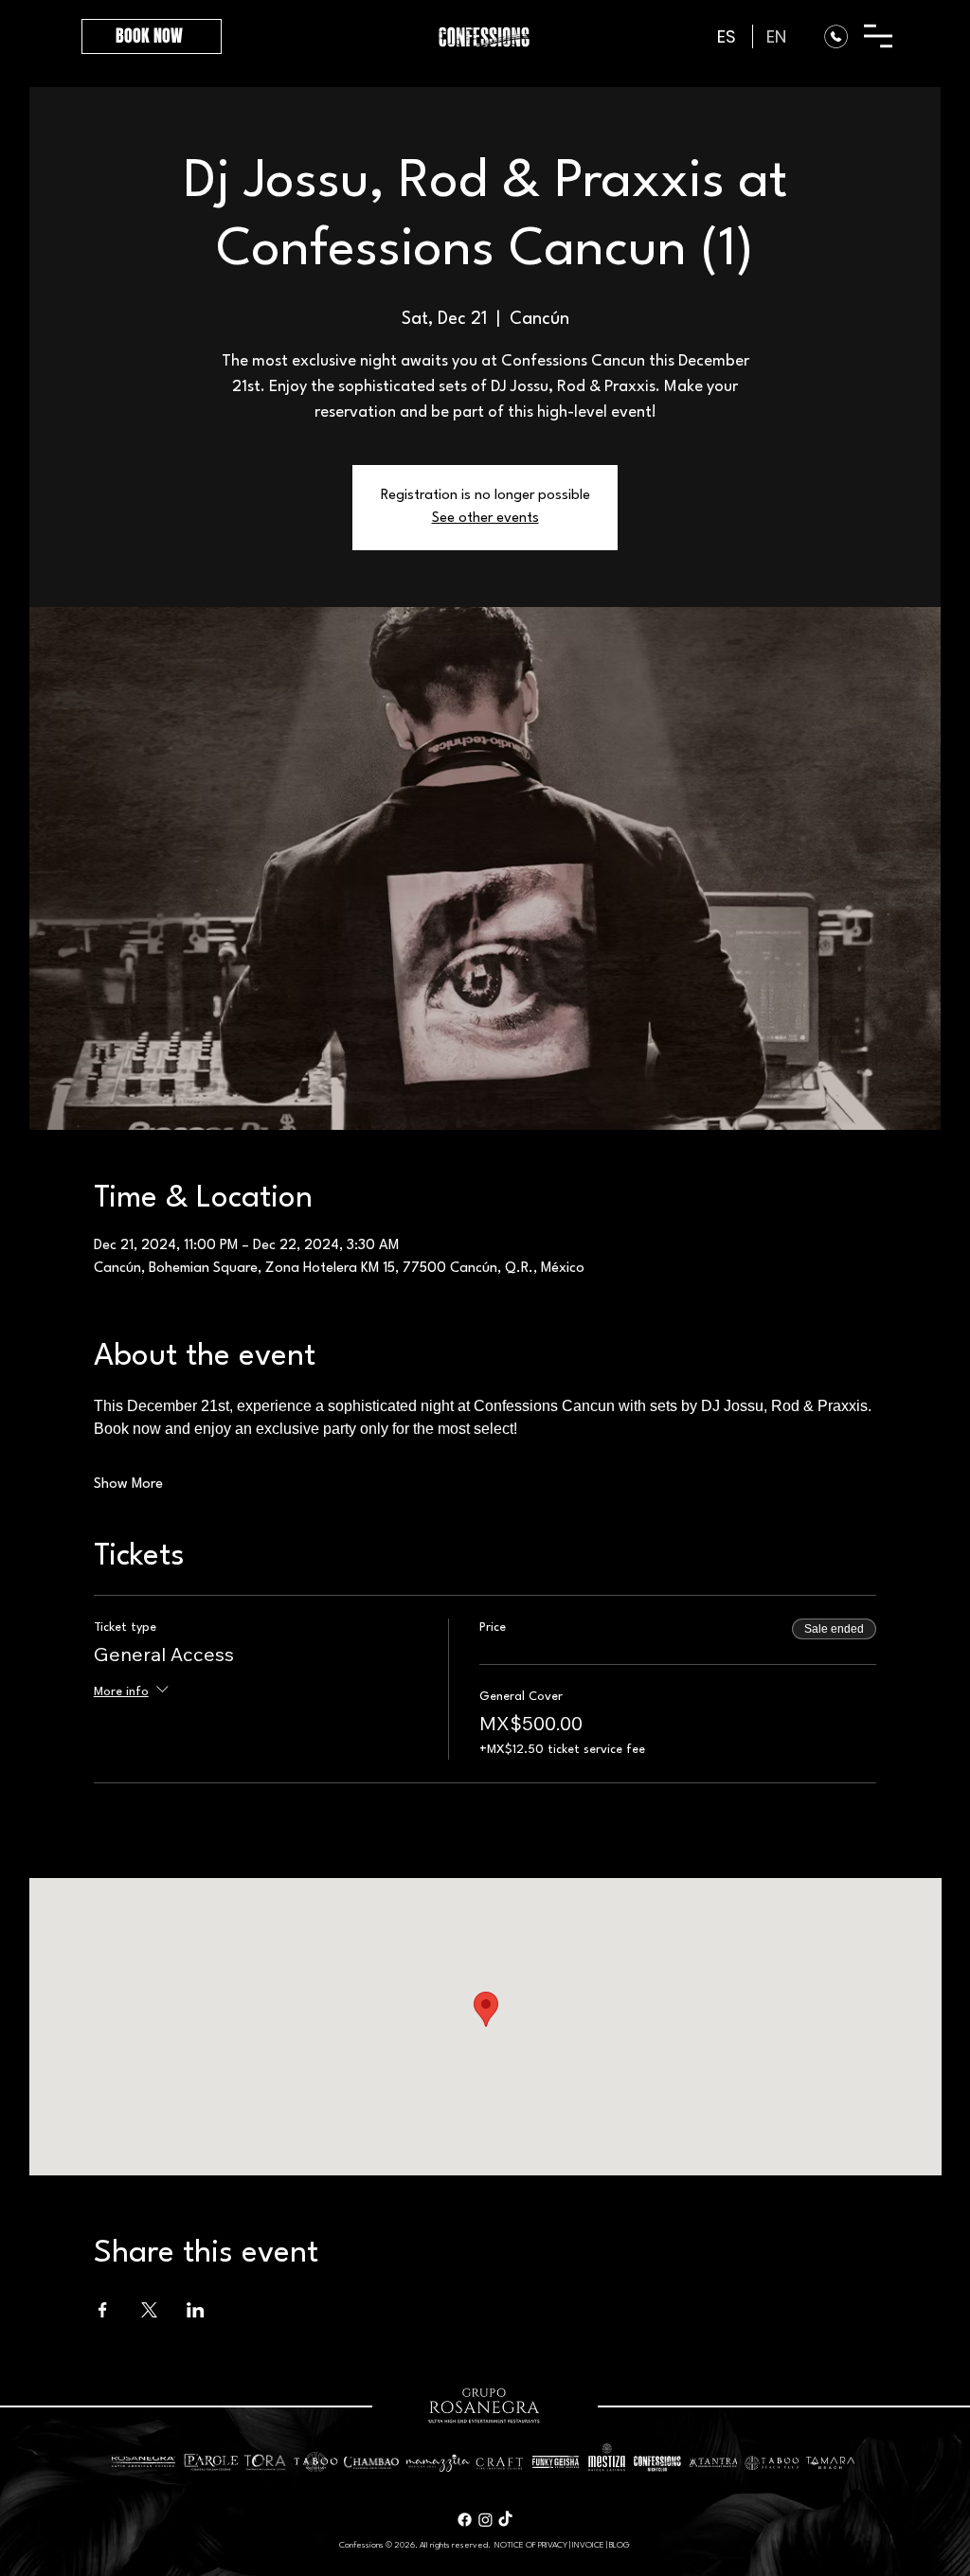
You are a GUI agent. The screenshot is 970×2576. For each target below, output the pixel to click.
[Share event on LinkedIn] (196, 2310)
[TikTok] (505, 2520)
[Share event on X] (149, 2310)
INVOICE (588, 2545)
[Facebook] (465, 2520)
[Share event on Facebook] (103, 2310)
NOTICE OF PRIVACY (531, 2545)
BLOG (620, 2545)
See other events (485, 519)
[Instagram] (485, 2520)
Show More (128, 1485)
